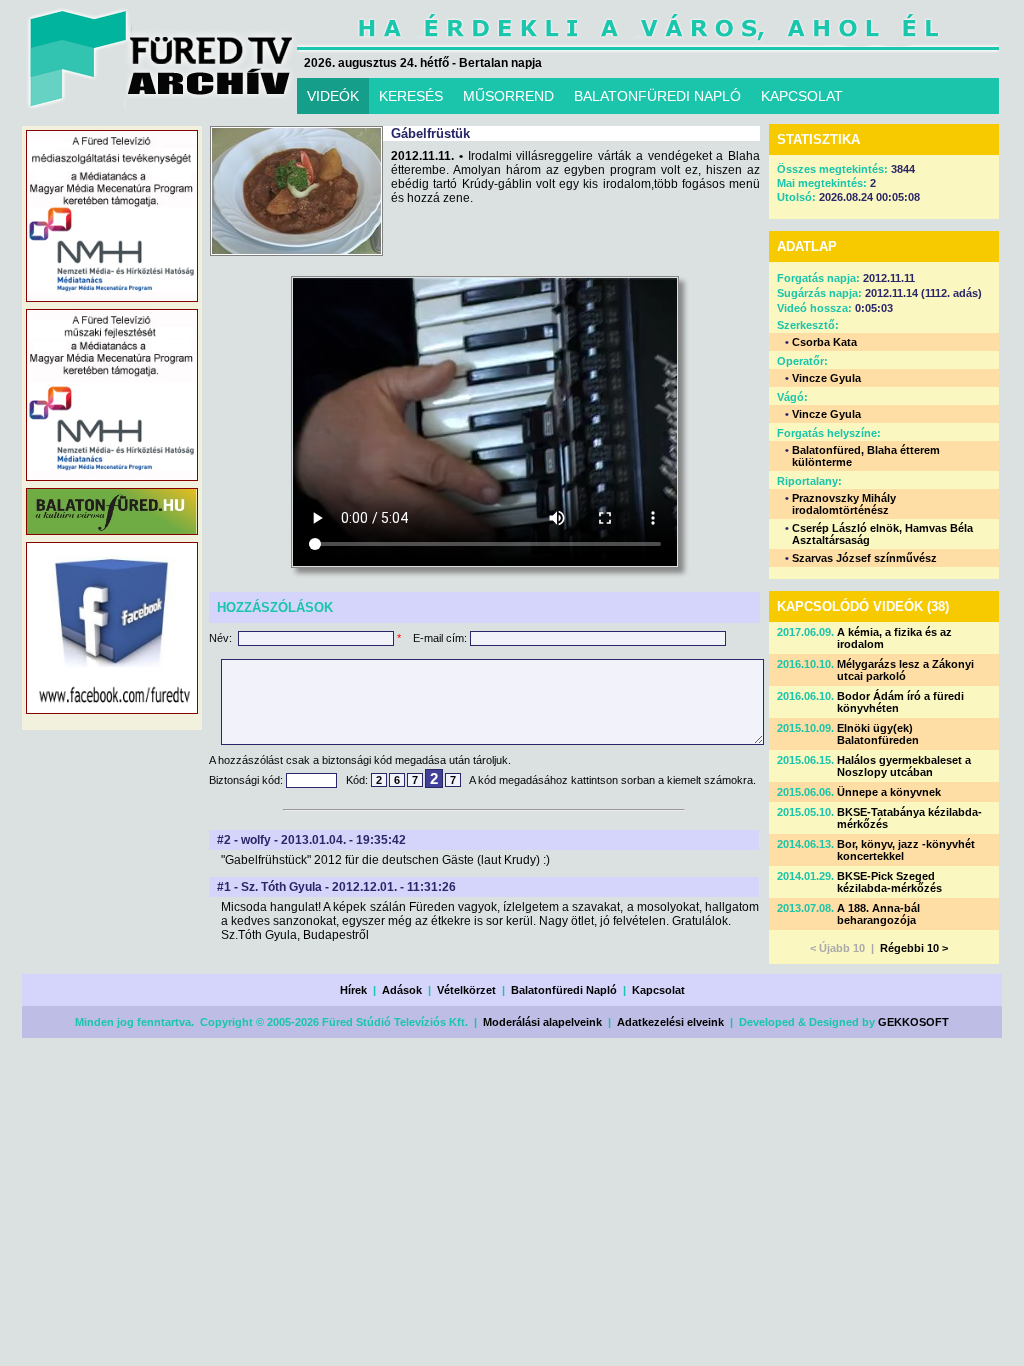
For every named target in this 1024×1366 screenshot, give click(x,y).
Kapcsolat (658, 990)
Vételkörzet (466, 990)
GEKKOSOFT (913, 1022)
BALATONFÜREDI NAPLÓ (657, 96)
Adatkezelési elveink (670, 1022)
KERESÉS (411, 96)
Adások (402, 990)
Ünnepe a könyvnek (889, 792)
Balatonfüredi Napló (564, 990)
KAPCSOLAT (802, 96)
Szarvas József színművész (864, 558)
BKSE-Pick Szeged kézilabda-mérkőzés (889, 882)
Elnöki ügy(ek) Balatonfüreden (878, 734)
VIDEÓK (333, 96)
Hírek (353, 990)
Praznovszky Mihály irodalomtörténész (844, 504)
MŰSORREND (508, 96)
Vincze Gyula (826, 378)
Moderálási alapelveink (542, 1022)
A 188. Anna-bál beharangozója (878, 914)
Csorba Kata (824, 342)
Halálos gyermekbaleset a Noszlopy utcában (904, 766)
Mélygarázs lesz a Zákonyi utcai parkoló (905, 670)
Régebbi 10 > (914, 948)
